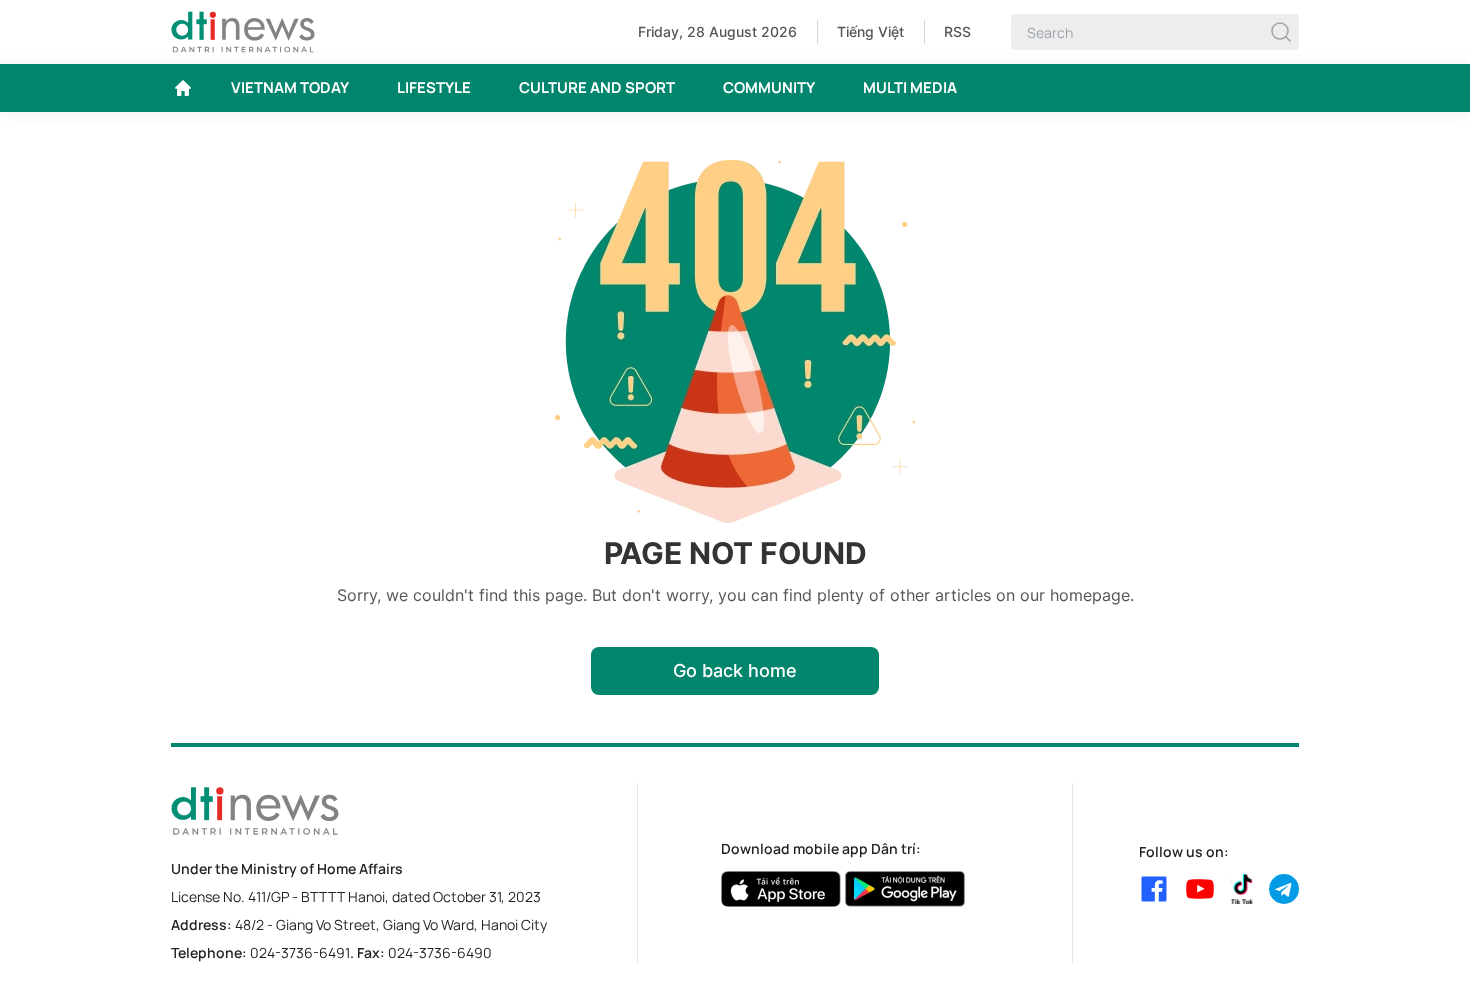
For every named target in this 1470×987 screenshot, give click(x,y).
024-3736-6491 (300, 952)
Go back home (735, 670)
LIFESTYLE (434, 87)
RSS (957, 31)
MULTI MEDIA (910, 87)
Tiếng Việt (870, 31)
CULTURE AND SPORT (597, 87)
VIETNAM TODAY (290, 87)
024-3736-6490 (440, 952)
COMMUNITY (769, 87)
